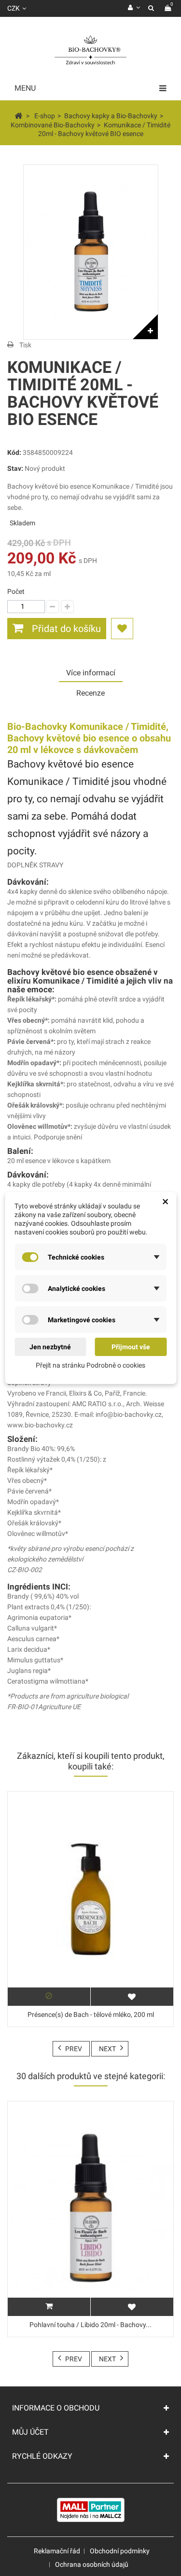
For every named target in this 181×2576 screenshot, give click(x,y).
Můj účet (30, 2432)
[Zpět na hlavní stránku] (18, 115)
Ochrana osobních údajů (92, 2564)
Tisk (25, 345)
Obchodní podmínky (120, 2551)
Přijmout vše (131, 1347)
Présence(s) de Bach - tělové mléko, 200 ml (91, 2014)
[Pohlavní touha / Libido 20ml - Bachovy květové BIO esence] (90, 2209)
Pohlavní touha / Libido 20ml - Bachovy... (90, 2325)
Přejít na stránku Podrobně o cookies (90, 1365)
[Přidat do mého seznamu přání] (122, 629)
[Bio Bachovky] (90, 51)
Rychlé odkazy (42, 2456)
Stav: (15, 468)
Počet (16, 591)
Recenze (90, 693)
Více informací (91, 673)
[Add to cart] (49, 2307)
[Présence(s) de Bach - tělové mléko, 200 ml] (90, 1899)
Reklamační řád (57, 2551)
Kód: (14, 452)
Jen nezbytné (50, 1347)
